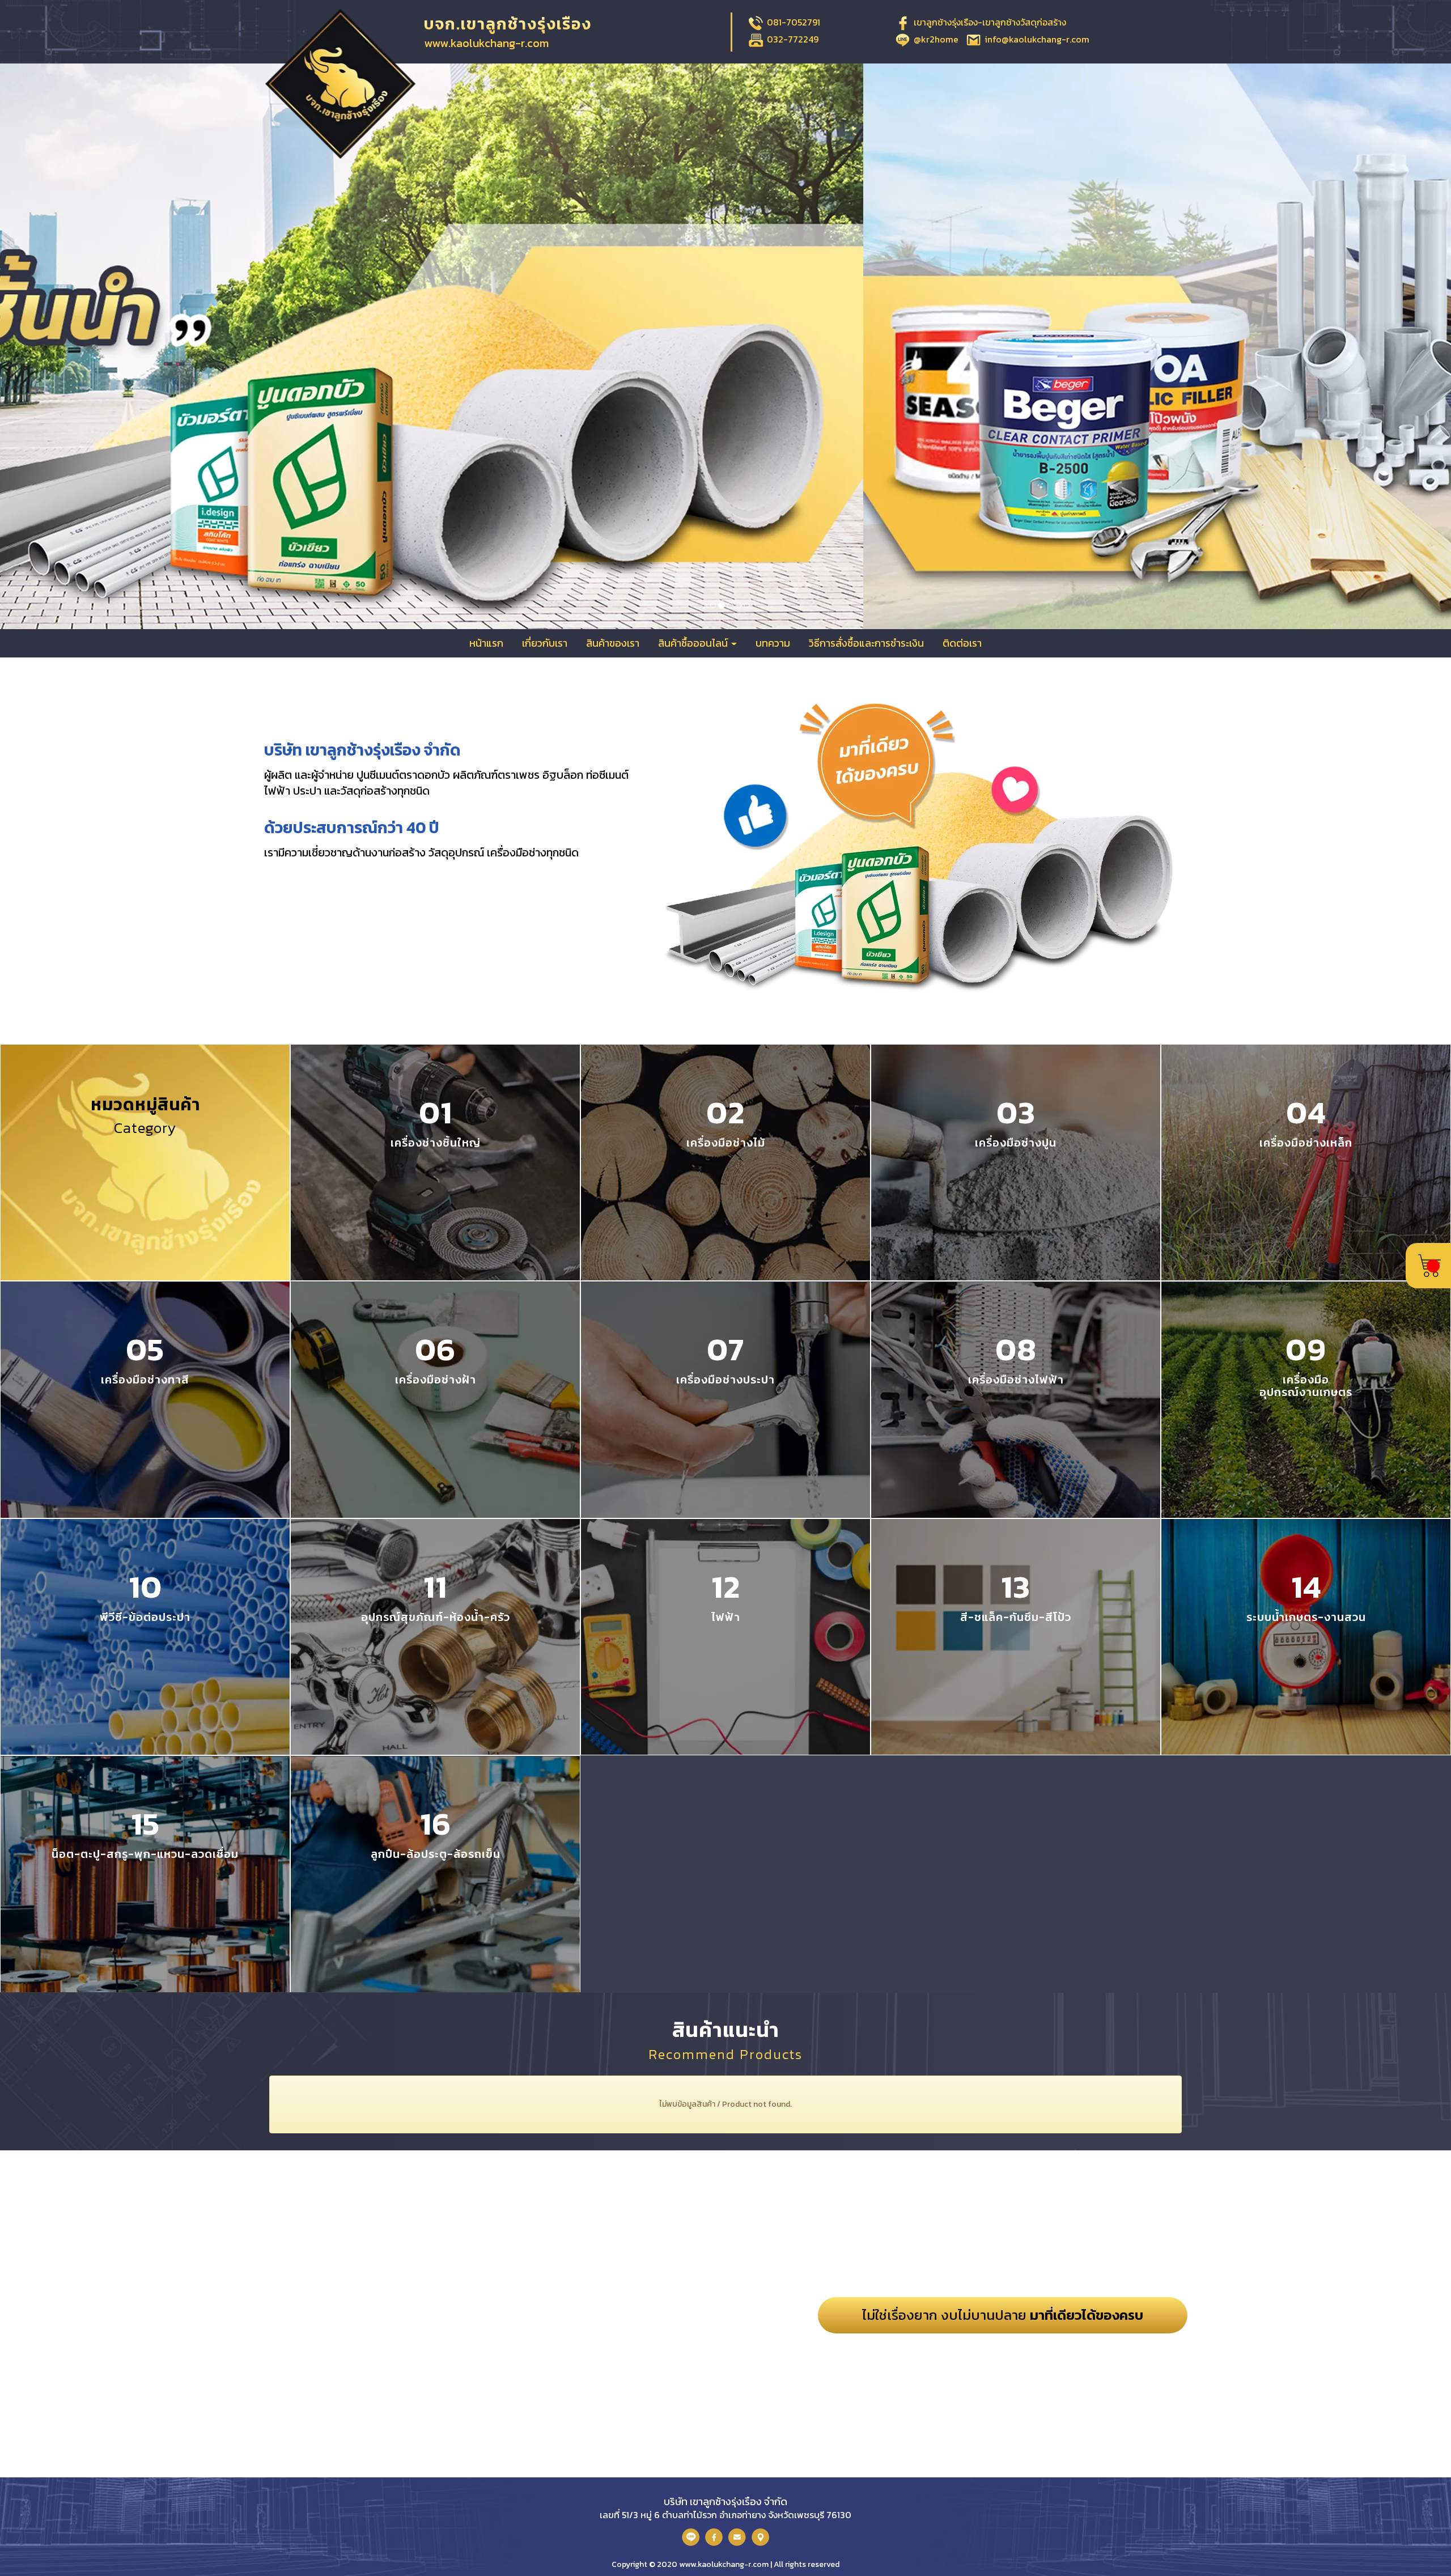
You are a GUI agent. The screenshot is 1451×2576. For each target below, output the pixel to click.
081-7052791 (794, 22)
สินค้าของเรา (613, 643)
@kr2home (936, 39)
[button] (109, 346)
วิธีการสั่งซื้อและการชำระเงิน (866, 643)
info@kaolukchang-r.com (1037, 39)
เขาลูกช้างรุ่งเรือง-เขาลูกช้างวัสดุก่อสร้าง (990, 22)
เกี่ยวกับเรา (545, 643)
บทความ (773, 643)
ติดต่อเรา (962, 643)
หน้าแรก (486, 643)
